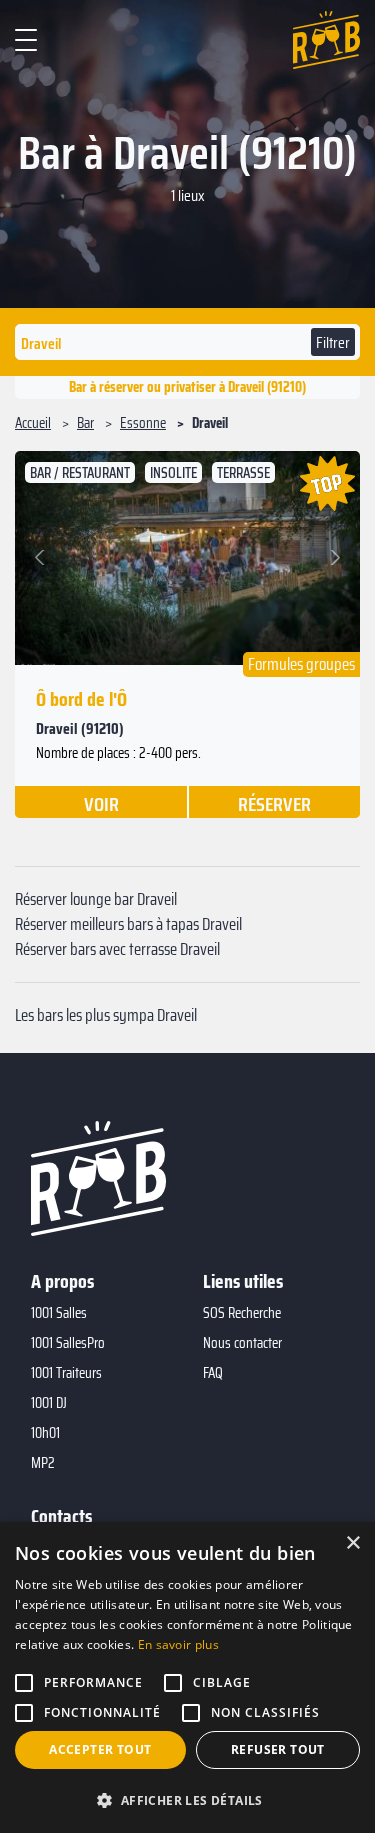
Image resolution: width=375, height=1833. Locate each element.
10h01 (45, 1433)
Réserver (274, 803)
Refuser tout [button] (278, 1749)
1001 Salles (59, 1313)
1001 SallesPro (68, 1343)
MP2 (43, 1463)
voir (101, 803)
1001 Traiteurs (66, 1373)
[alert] (187, 1677)
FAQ (213, 1373)
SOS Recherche (242, 1313)
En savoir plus (178, 1644)
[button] (42, 558)
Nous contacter (242, 1343)
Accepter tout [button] (100, 1749)
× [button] (352, 1543)
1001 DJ (49, 1403)
